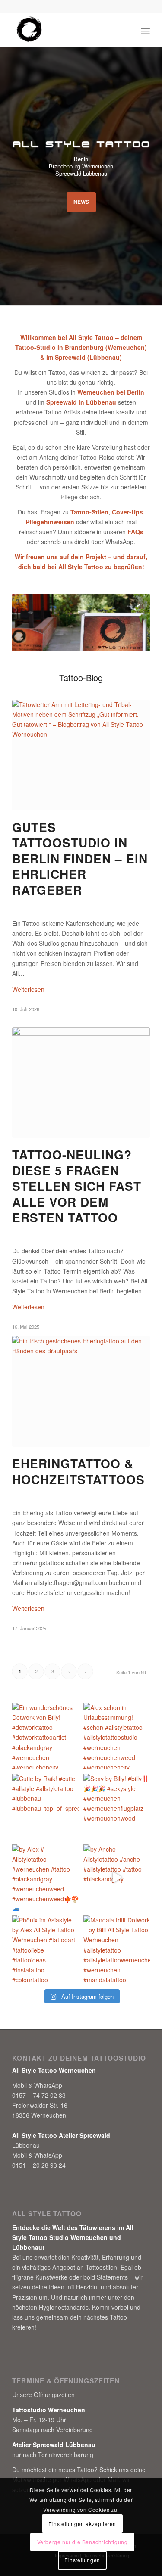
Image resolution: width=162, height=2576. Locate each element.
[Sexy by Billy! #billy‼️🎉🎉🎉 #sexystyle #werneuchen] (117, 1807)
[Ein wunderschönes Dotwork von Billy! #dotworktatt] (45, 1736)
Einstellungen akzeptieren (82, 2524)
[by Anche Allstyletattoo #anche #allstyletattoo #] (117, 1878)
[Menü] (145, 30)
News (81, 202)
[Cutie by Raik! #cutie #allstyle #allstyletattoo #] (45, 1807)
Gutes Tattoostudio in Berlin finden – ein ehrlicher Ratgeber (80, 858)
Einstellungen (82, 2560)
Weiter (130, 623)
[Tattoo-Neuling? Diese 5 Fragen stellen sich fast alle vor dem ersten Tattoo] (81, 1083)
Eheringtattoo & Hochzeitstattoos (78, 1471)
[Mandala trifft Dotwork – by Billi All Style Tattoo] (117, 1948)
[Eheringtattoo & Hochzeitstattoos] (81, 1392)
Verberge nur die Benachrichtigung (83, 2542)
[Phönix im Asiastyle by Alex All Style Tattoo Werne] (45, 1948)
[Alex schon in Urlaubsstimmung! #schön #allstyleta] (117, 1736)
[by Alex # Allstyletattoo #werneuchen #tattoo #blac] (45, 1878)
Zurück (32, 623)
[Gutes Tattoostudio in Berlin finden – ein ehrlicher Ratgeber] (81, 755)
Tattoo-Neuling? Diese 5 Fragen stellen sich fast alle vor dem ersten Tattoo (77, 1186)
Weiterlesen (28, 989)
